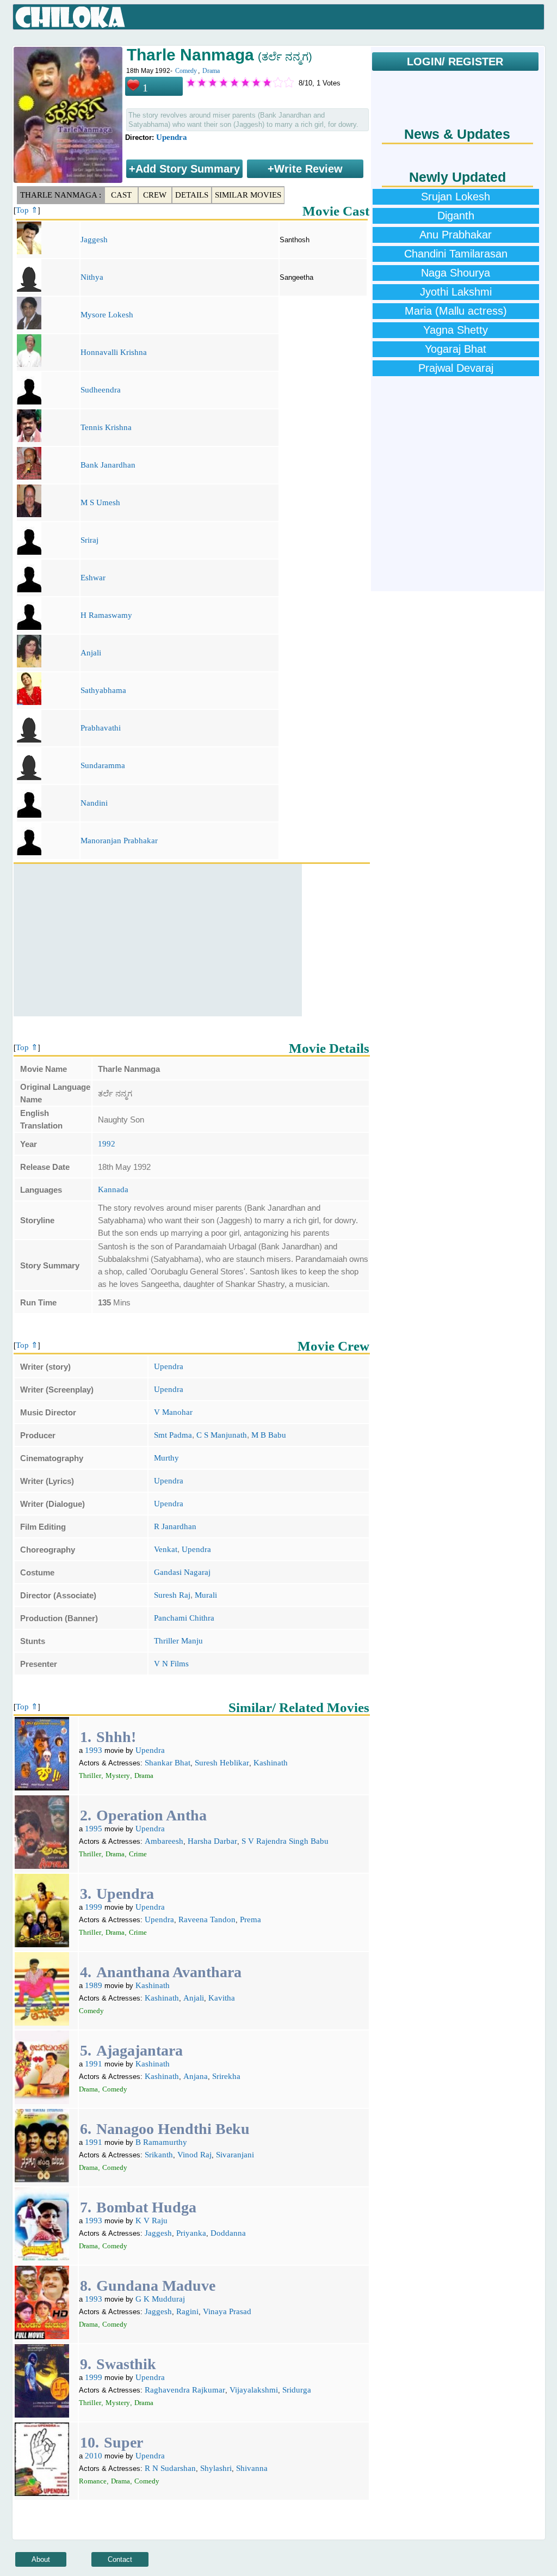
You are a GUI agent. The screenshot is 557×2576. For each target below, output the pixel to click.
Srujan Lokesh (456, 197)
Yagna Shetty (456, 330)
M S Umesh (100, 502)
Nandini (94, 803)
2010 (94, 2456)
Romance (93, 2481)
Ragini (187, 2311)
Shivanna (252, 2468)
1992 (107, 1144)
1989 (94, 1985)
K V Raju (151, 2221)
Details (192, 195)
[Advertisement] (158, 940)
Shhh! (116, 1737)
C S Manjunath (222, 1435)
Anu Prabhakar (456, 235)
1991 (94, 2064)
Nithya (92, 277)
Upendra (172, 137)
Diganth (456, 216)
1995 (94, 1829)
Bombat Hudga (146, 2207)
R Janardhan (175, 1526)
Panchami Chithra (184, 1618)
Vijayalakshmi (254, 2390)
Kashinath (271, 1763)
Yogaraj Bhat (456, 349)
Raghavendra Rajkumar (185, 2390)
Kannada (113, 1189)
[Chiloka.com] (70, 17)
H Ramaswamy (106, 615)
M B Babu (269, 1435)
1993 (94, 1750)
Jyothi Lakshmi (456, 292)
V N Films (171, 1664)
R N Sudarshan (170, 2468)
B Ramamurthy (161, 2142)
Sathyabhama (103, 690)
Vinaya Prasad (227, 2311)
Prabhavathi (101, 728)
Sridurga (297, 2390)
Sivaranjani (235, 2155)
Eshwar (93, 578)
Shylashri (216, 2468)
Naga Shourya (456, 273)
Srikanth (159, 2155)
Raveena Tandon (207, 1919)
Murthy (166, 1458)
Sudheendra (101, 390)
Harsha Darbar (212, 1841)
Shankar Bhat (168, 1763)
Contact (120, 2559)
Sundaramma (103, 765)
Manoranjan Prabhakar (119, 841)
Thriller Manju (178, 1641)
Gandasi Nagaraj (182, 1572)
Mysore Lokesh (107, 315)
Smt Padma (173, 1435)
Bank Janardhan (108, 465)
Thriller (90, 1775)
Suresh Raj (172, 1595)
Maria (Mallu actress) (456, 311)
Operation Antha (151, 1815)
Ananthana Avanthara (169, 1972)
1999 (94, 1907)
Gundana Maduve (156, 2286)
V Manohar (173, 1412)
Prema (250, 1919)
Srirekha (226, 2076)
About (41, 2559)
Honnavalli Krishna (114, 352)
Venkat (166, 1549)
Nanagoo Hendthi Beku (173, 2129)
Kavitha (222, 1998)
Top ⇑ (27, 210)
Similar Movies (248, 195)
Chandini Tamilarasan (456, 254)
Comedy (186, 71)
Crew (155, 195)
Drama (211, 71)
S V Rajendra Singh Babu (285, 1841)
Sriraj (89, 540)
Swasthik (126, 2364)
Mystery (118, 1775)
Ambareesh (164, 1841)
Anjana (196, 2076)
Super (123, 2442)
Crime (138, 1854)
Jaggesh (94, 240)
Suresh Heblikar (222, 1763)
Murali (206, 1595)
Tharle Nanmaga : (61, 195)
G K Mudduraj (160, 2299)
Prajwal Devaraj (456, 368)
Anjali (91, 653)
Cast (121, 195)
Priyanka (191, 2233)
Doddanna (228, 2233)
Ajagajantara (140, 2050)
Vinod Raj (194, 2155)
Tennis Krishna (106, 427)
